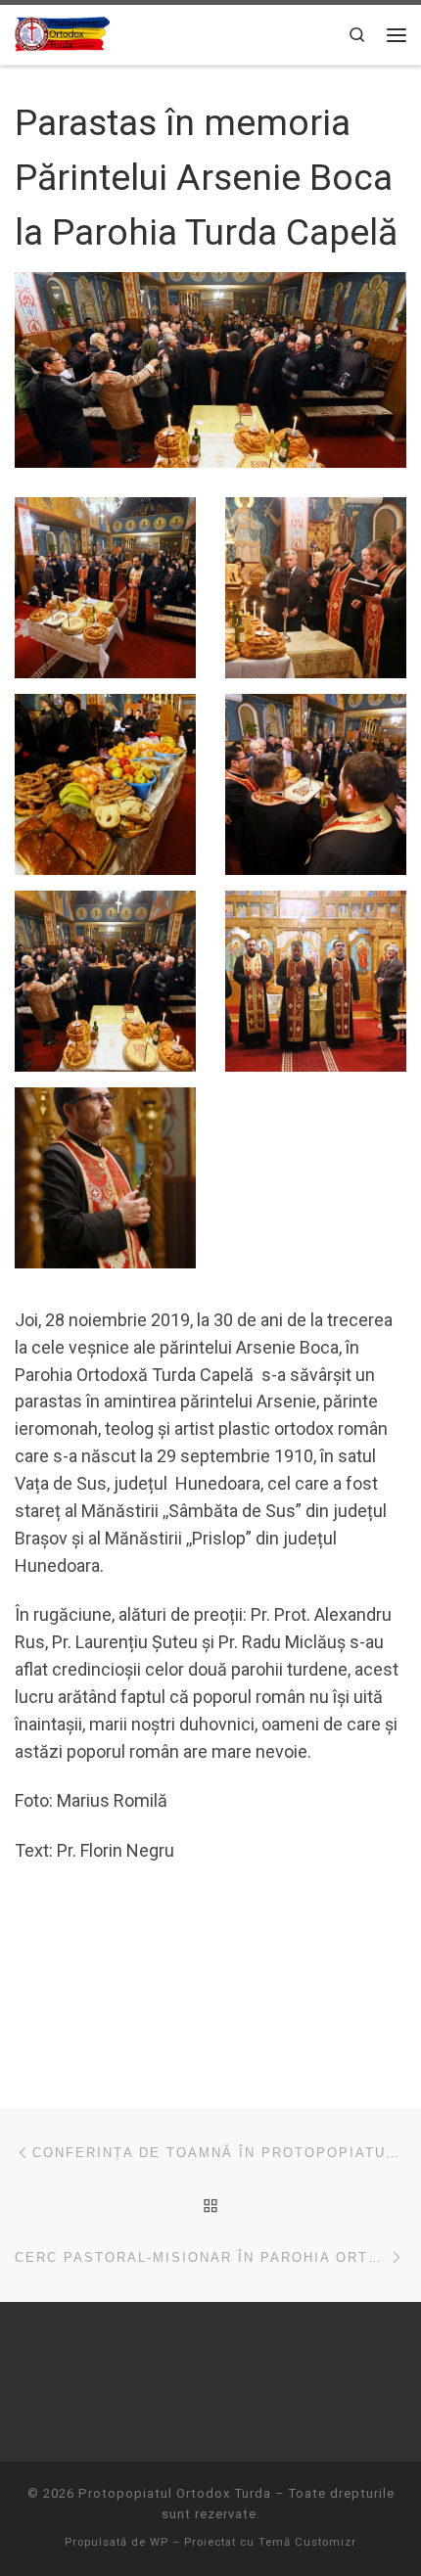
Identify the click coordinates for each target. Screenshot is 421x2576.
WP (159, 2542)
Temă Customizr (307, 2542)
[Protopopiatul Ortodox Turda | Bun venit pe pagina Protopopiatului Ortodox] (62, 32)
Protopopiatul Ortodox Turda (175, 2493)
